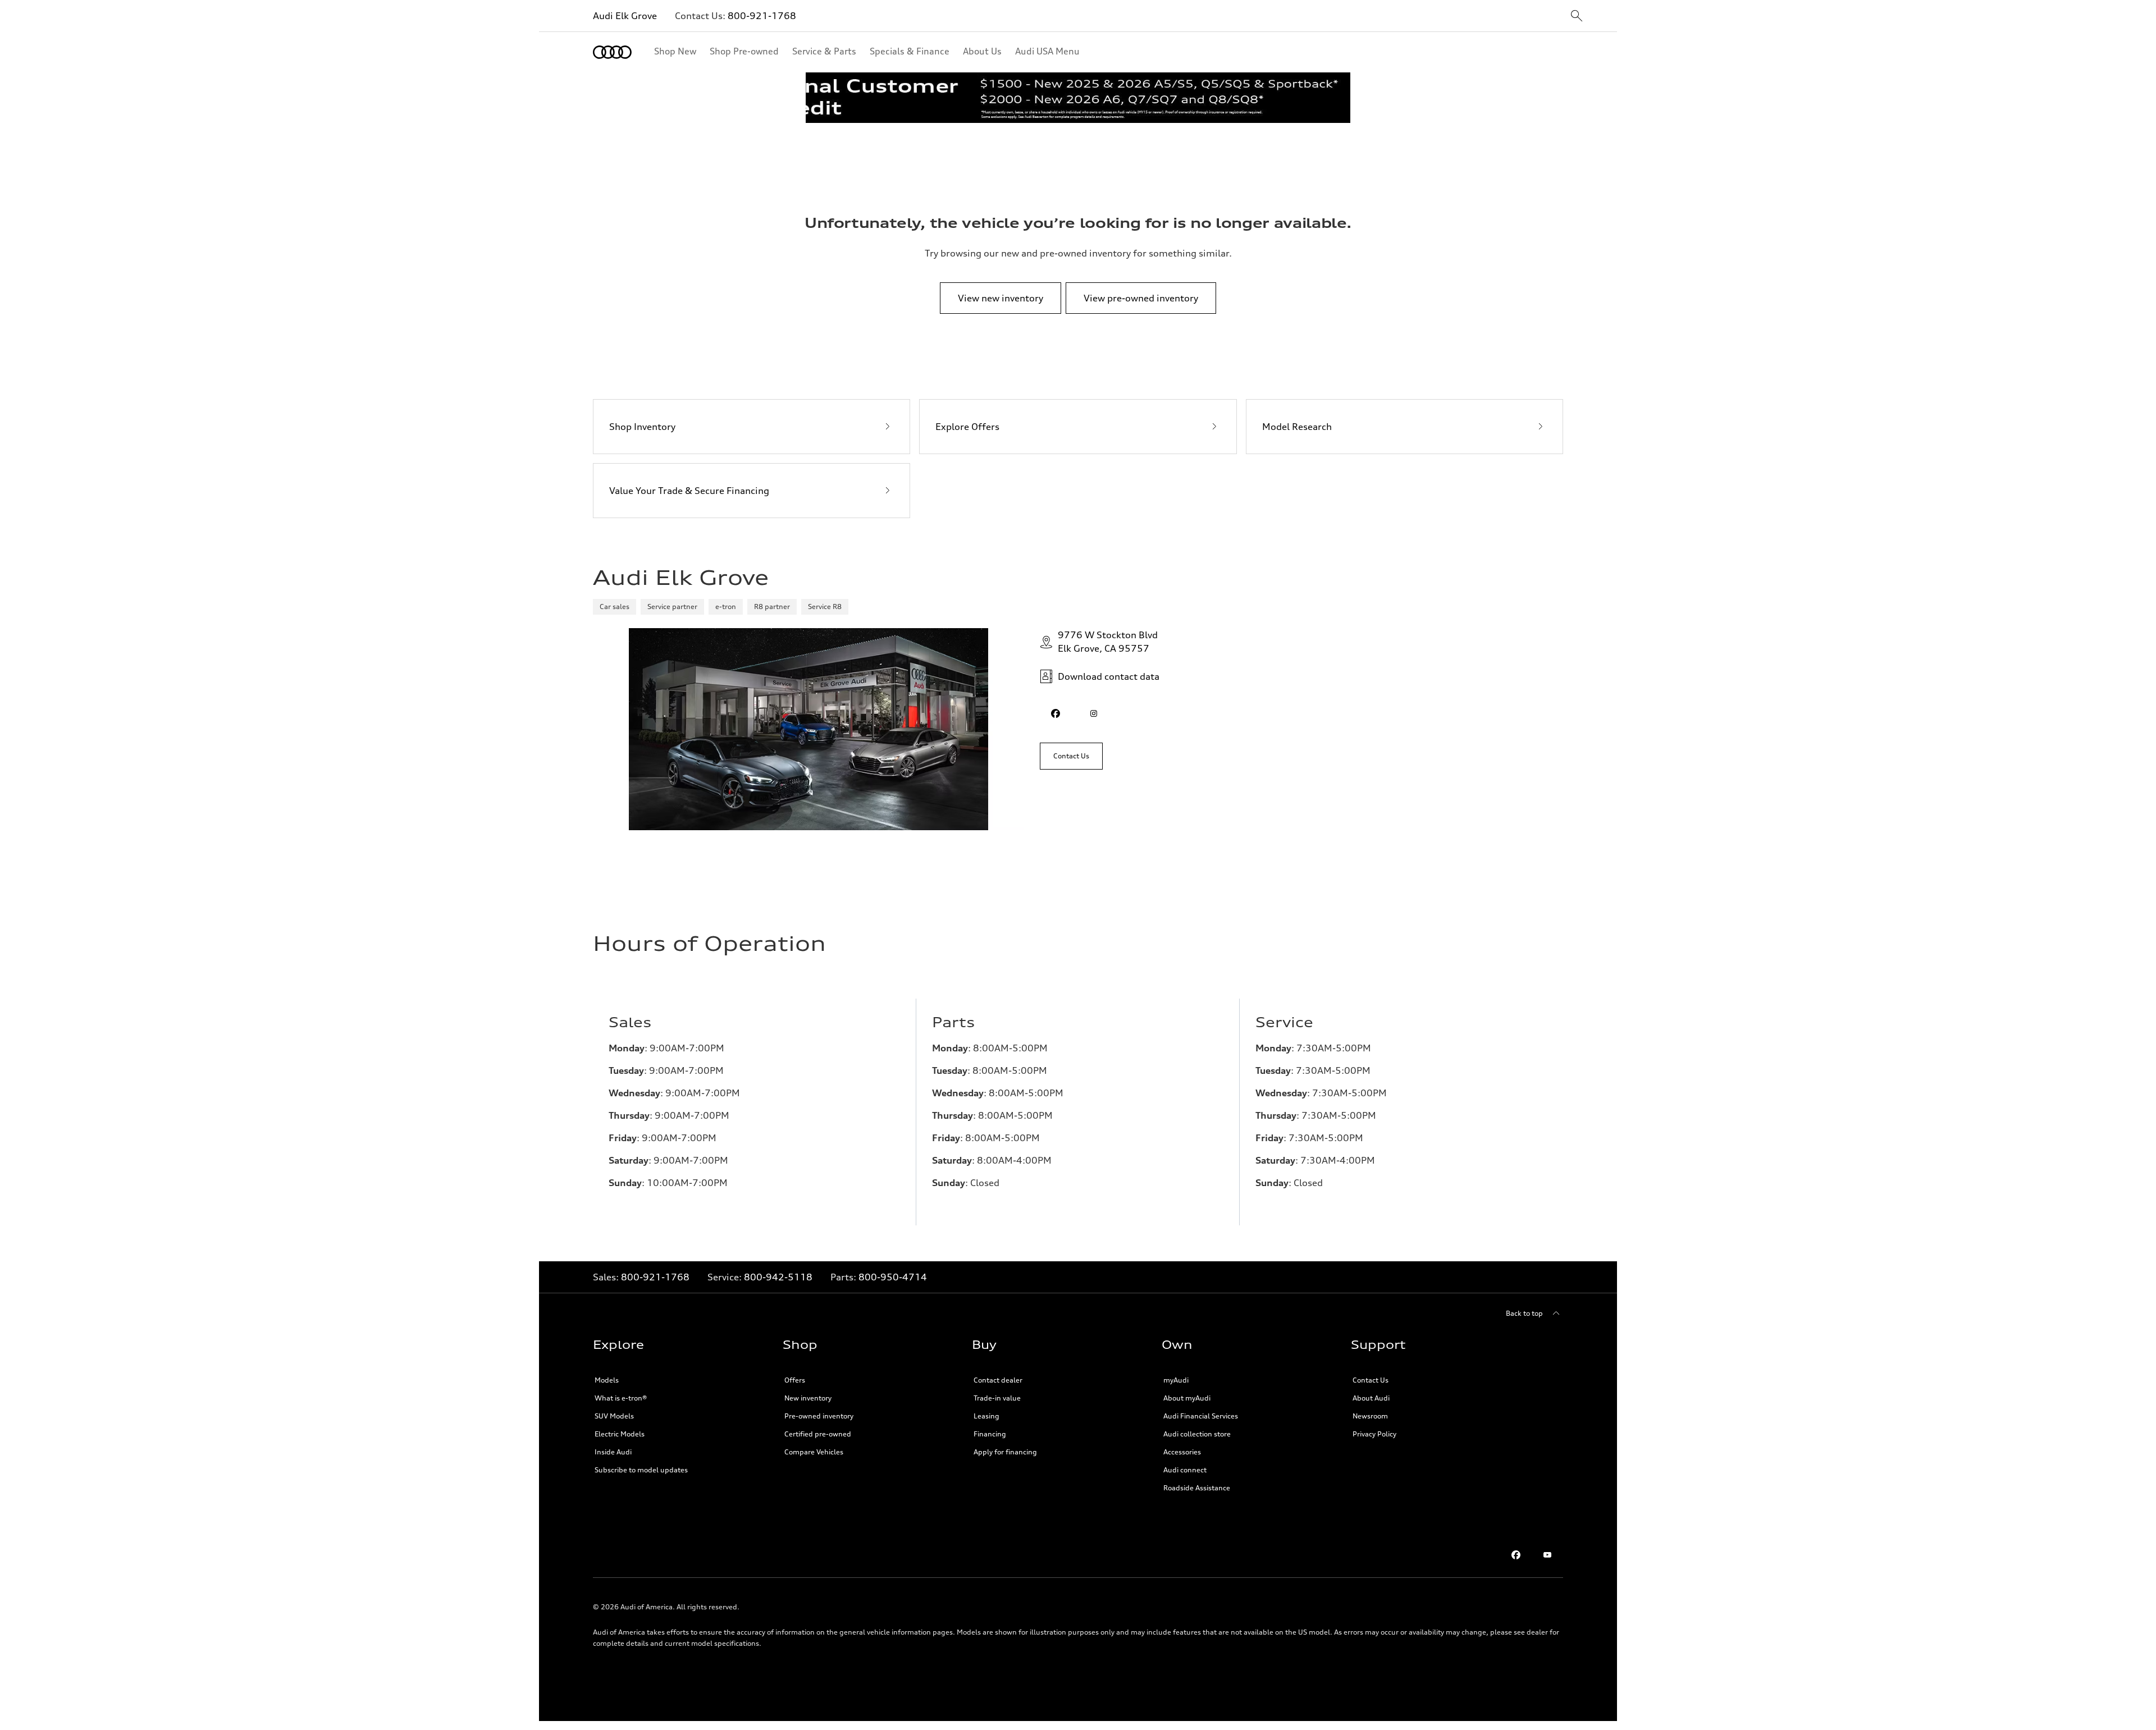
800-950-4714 (893, 1277)
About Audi (1371, 1398)
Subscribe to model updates (641, 1470)
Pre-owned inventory (819, 1416)
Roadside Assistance (1197, 1488)
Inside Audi (613, 1452)
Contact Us (1371, 1380)
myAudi (1176, 1380)
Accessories (1182, 1452)
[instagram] (1094, 713)
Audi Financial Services (1201, 1416)
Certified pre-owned (818, 1434)
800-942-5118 (778, 1277)
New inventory (808, 1398)
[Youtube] (1547, 1555)
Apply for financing (1005, 1452)
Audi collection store (1197, 1434)
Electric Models (620, 1434)
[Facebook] (1516, 1555)
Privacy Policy (1374, 1434)
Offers (795, 1380)
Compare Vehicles (814, 1452)
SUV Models (614, 1416)
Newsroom (1370, 1416)
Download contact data (1109, 676)
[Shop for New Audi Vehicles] (1078, 98)
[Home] (612, 52)
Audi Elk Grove (625, 16)
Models (607, 1380)
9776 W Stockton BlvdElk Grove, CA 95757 (1108, 642)
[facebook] (1056, 713)
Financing (990, 1434)
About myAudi (1187, 1398)
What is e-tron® (621, 1398)
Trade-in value (997, 1398)
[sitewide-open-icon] (1577, 17)
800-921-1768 (762, 16)
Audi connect (1185, 1470)
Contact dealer (998, 1380)
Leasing (986, 1416)
